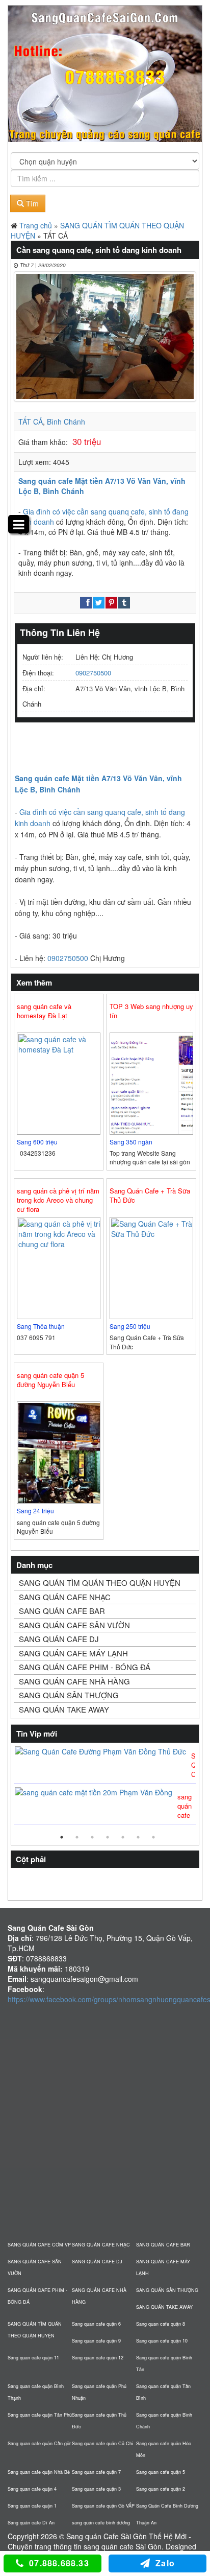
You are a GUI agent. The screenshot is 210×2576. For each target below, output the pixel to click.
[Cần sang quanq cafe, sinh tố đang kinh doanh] (105, 336)
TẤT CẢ (31, 421)
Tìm (31, 203)
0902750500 (93, 673)
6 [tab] (138, 1837)
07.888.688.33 (59, 2563)
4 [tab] (108, 1837)
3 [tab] (92, 1837)
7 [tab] (153, 1837)
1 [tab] (62, 1837)
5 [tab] (123, 1837)
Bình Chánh (66, 421)
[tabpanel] (105, 1786)
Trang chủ (36, 225)
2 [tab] (77, 1837)
